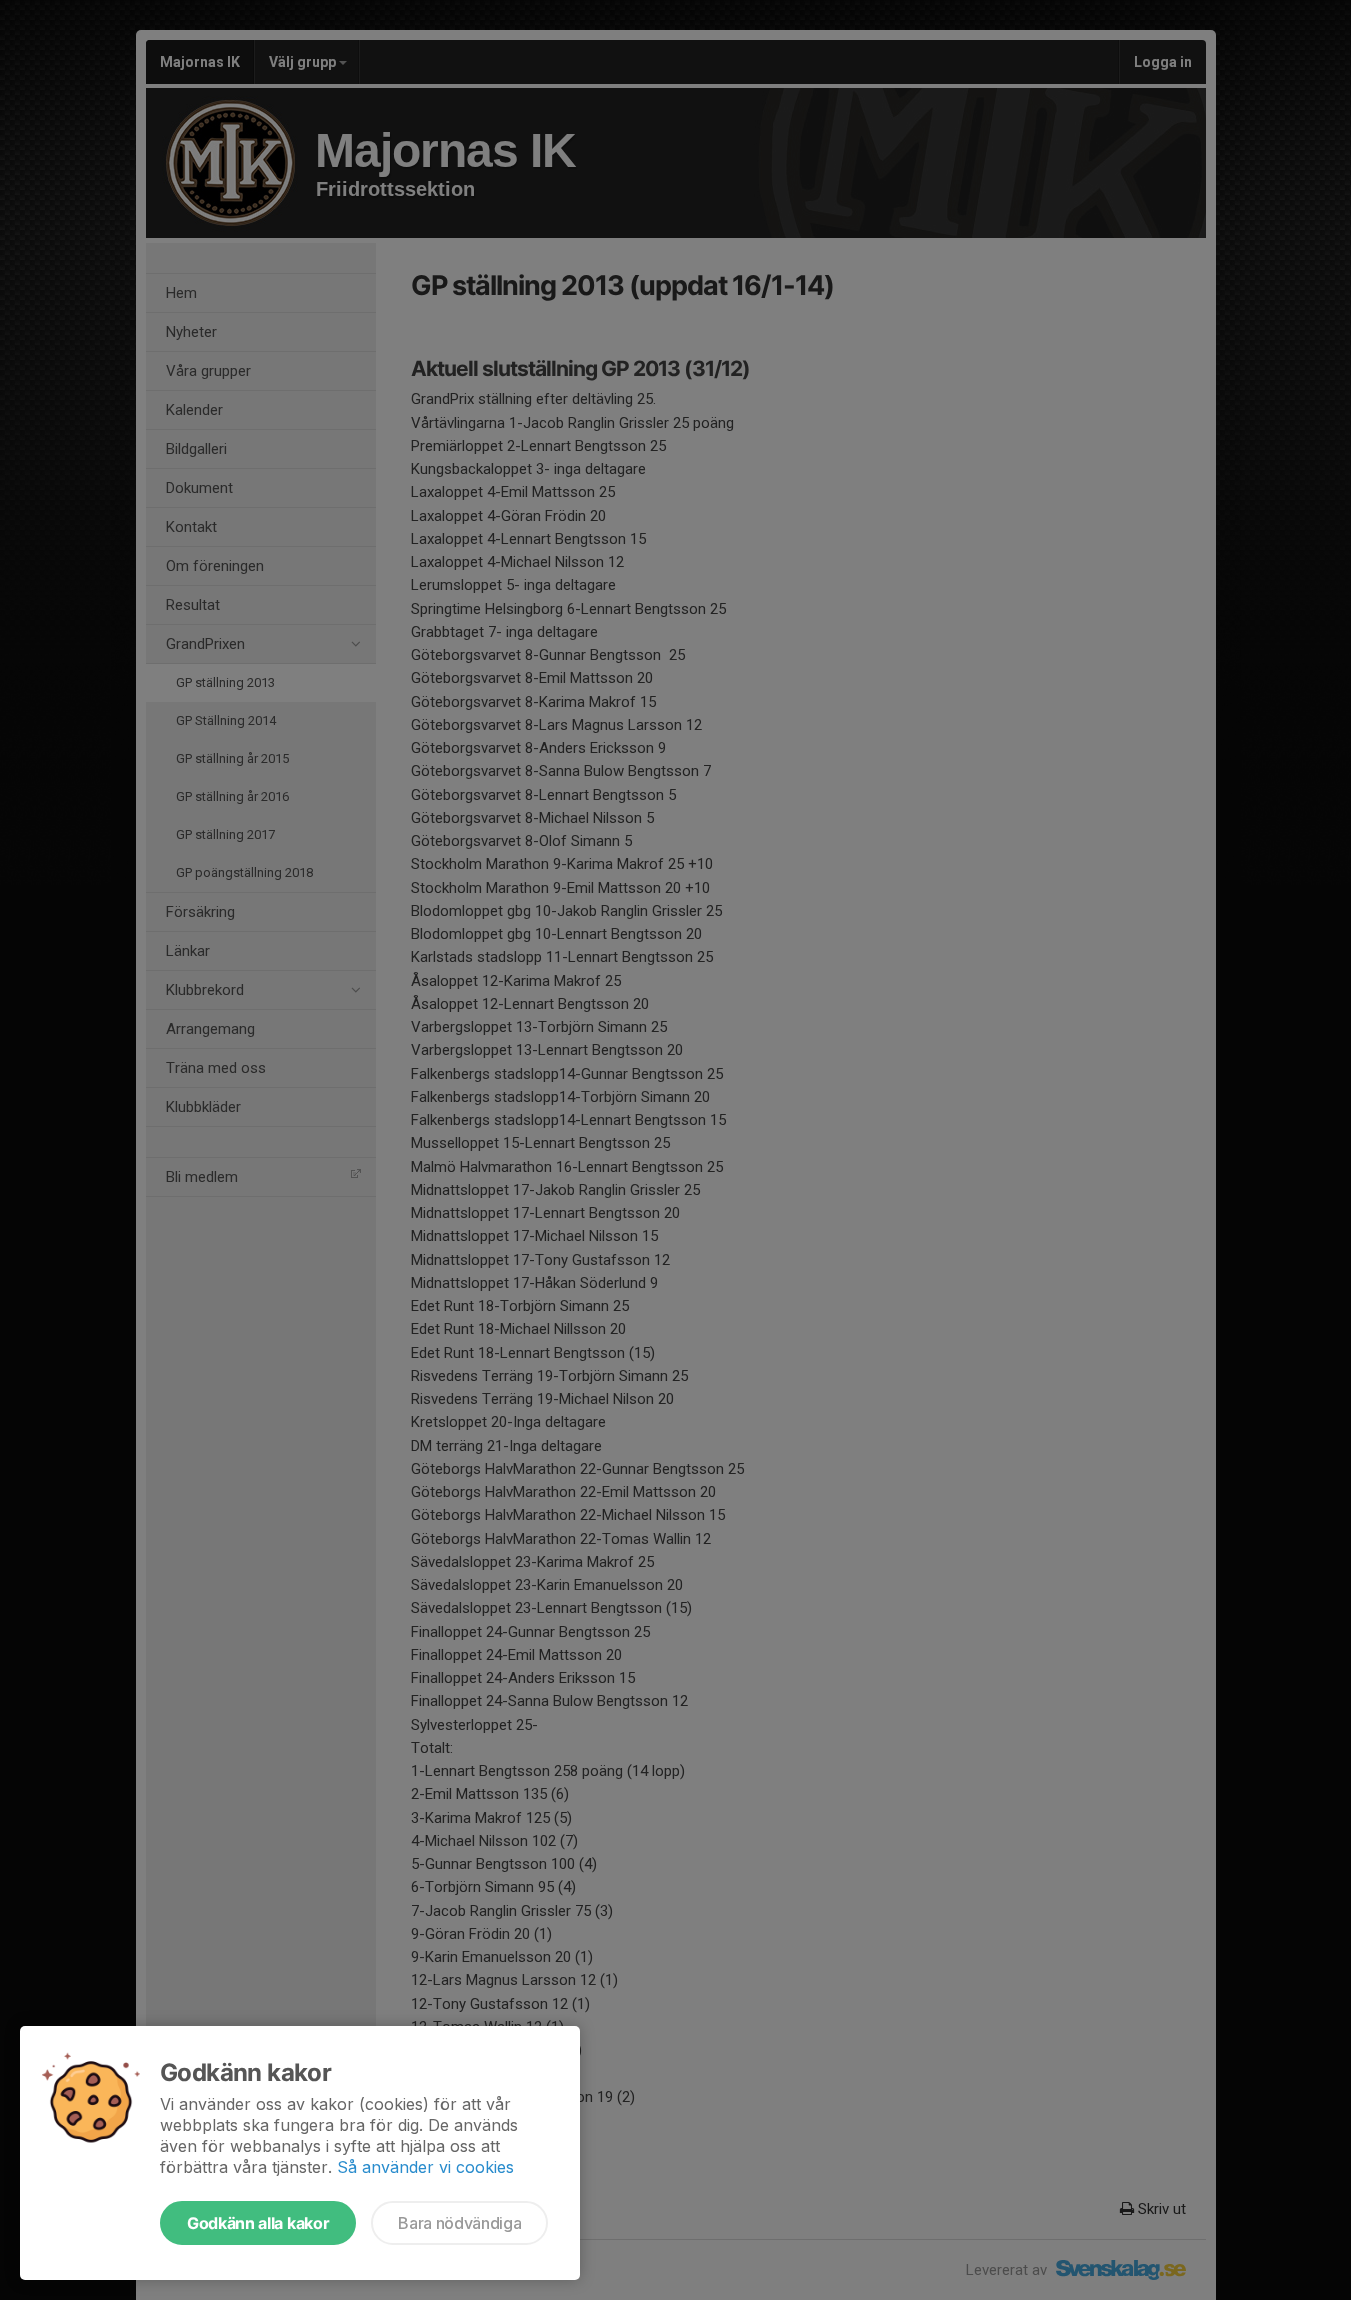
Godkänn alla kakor (258, 2223)
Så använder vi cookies (425, 2167)
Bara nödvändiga (459, 2223)
